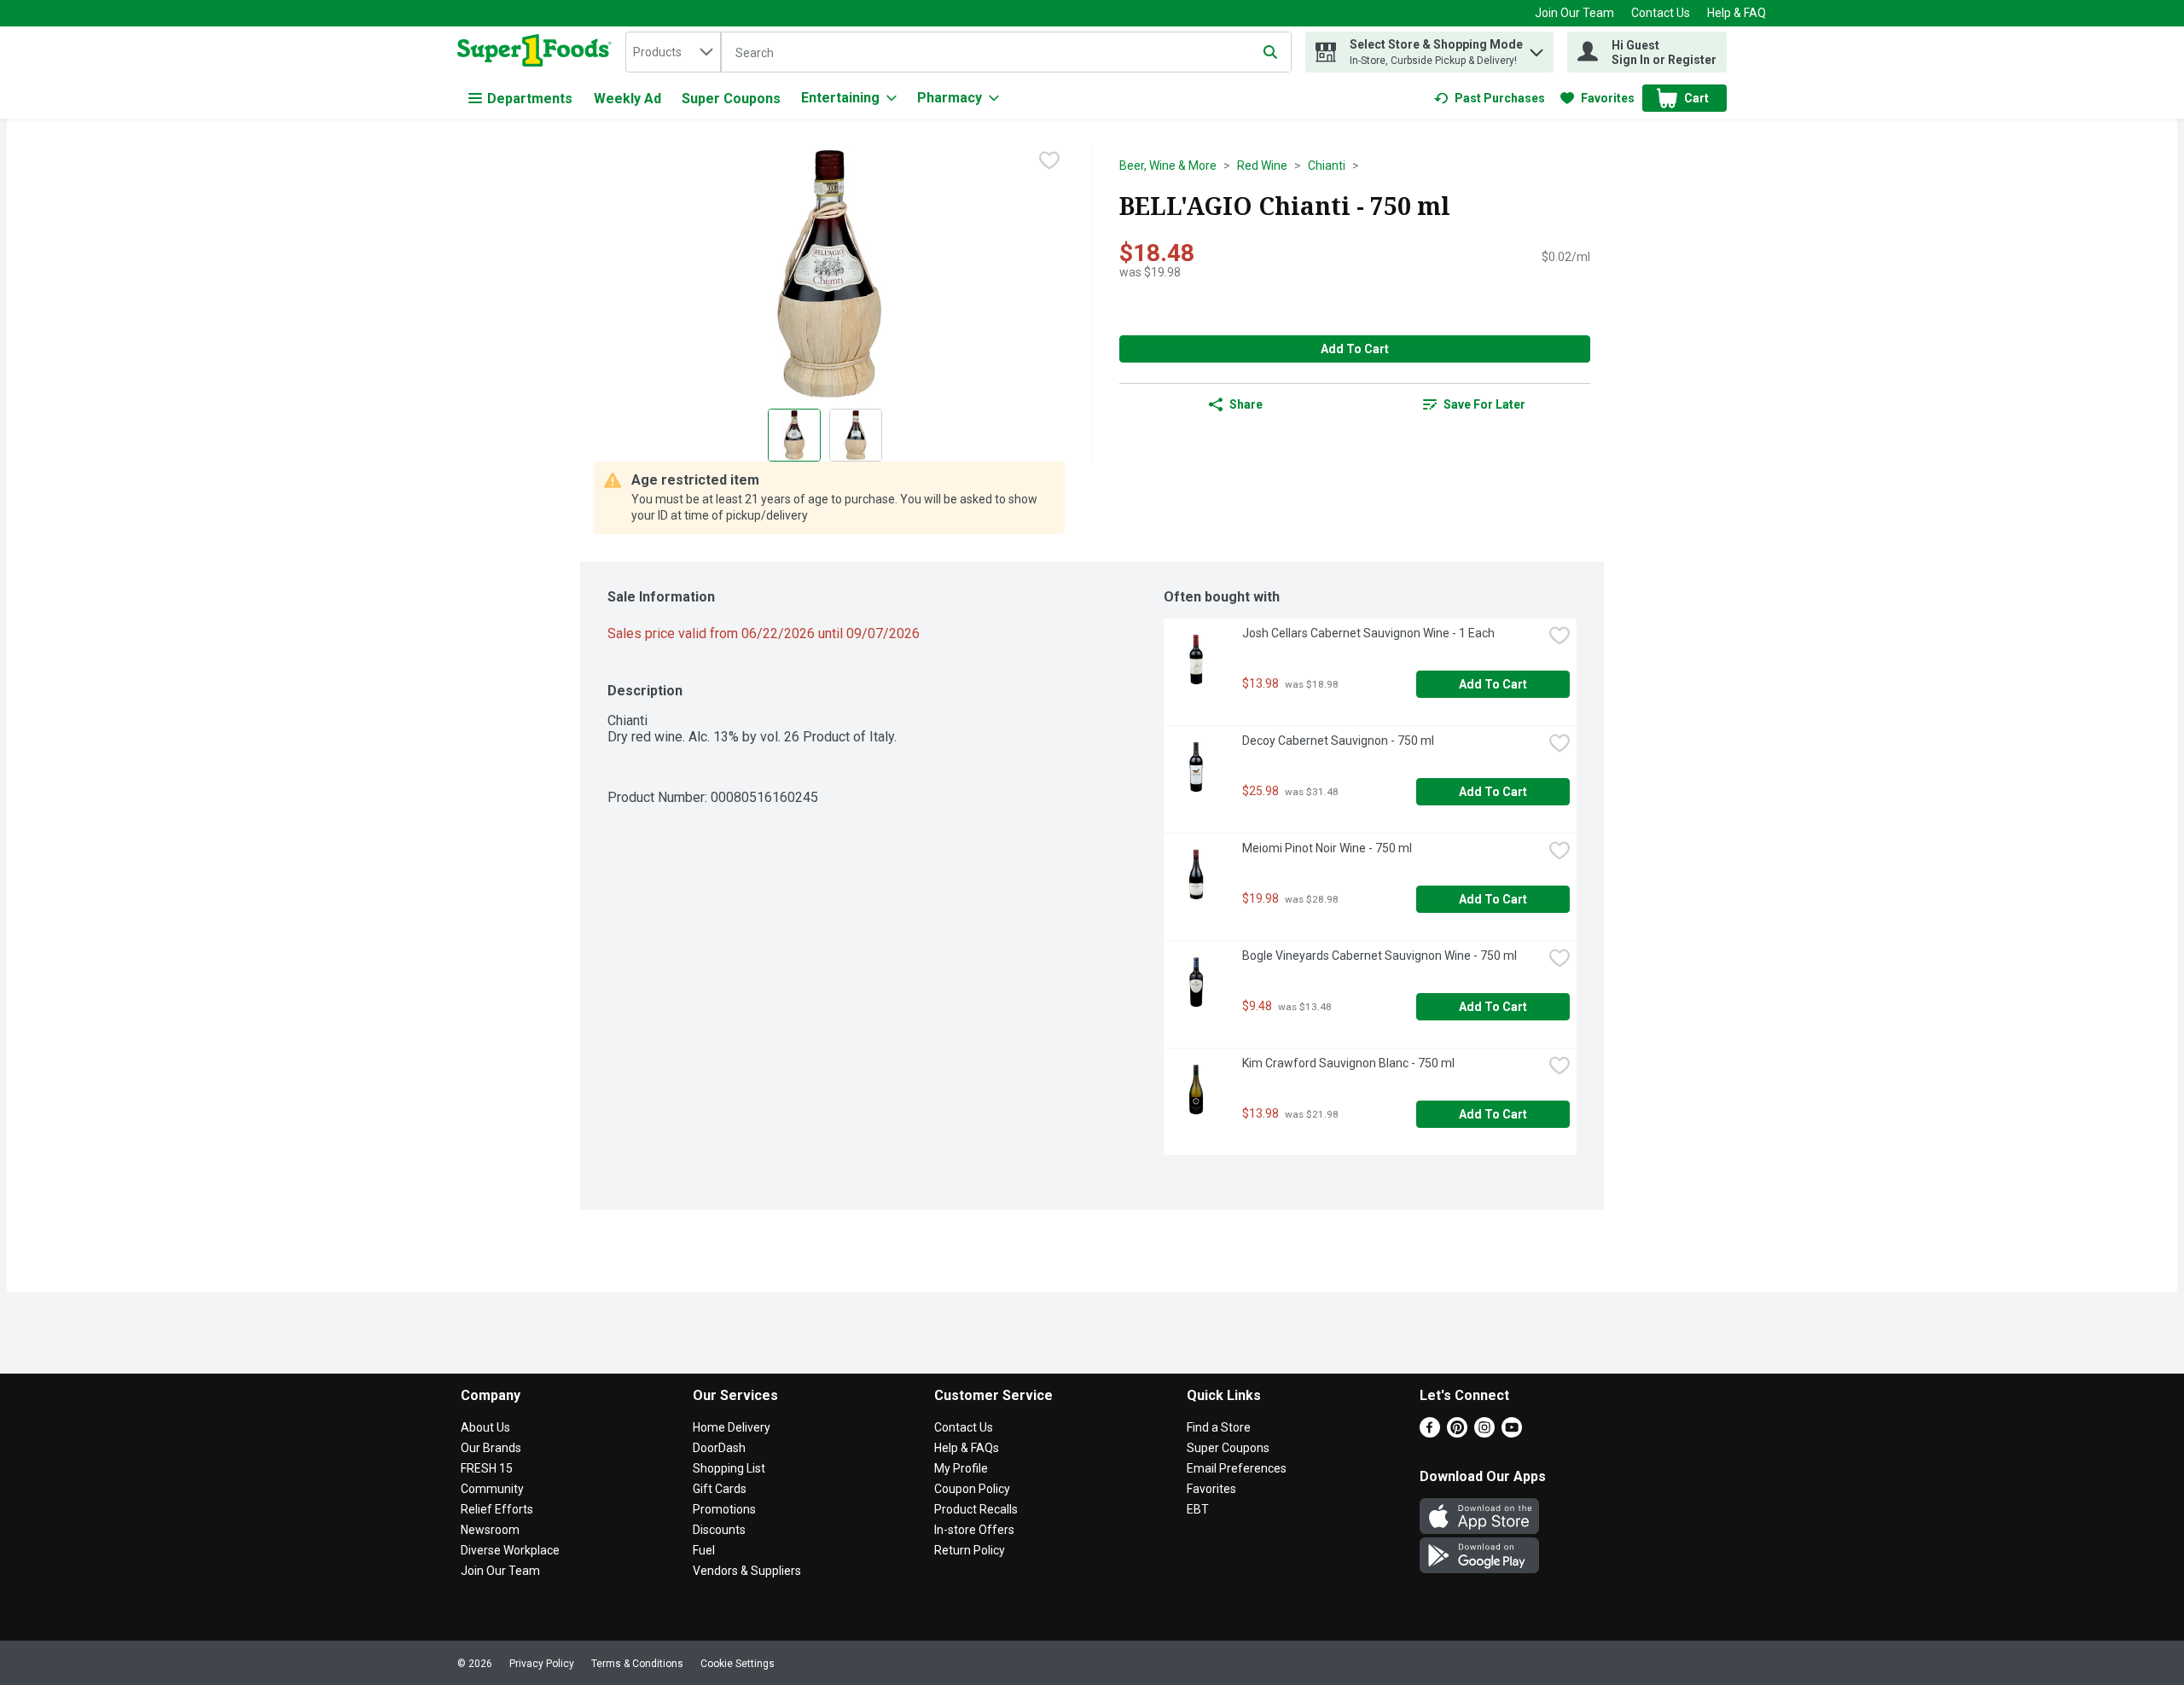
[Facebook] (1430, 1433)
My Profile (961, 1468)
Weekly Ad (627, 99)
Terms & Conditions (637, 1664)
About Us (485, 1427)
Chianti (1327, 166)
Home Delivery (732, 1427)
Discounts (719, 1530)
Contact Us (1661, 13)
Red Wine (1262, 166)
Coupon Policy (972, 1489)
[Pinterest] (1457, 1433)
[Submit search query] (1270, 52)
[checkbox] (1049, 160)
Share (1246, 404)
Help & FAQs (967, 1448)
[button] (1536, 48)
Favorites (1211, 1489)
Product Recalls (976, 1509)
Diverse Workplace (510, 1550)
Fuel (704, 1550)
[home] (538, 52)
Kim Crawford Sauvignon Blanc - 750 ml (1348, 1063)
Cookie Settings (738, 1664)
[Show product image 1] (794, 435)
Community (492, 1489)
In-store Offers (974, 1530)
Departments (530, 99)
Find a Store (1219, 1427)
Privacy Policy (542, 1664)
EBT (1198, 1509)
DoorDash (719, 1448)
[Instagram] (1484, 1433)
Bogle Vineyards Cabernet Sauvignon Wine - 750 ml (1380, 956)
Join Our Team (1574, 13)
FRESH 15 (487, 1468)
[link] (1490, 98)
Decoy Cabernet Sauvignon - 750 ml (1338, 741)
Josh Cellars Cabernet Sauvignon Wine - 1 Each (1368, 633)
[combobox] (673, 52)
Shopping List (729, 1468)
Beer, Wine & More (1168, 166)
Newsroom (490, 1530)
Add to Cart (1355, 349)
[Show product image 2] (856, 435)
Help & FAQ (1737, 13)
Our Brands (491, 1448)
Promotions (724, 1509)
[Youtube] (1512, 1433)
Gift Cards (720, 1489)
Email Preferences (1237, 1468)
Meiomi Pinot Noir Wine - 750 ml (1327, 848)
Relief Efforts (497, 1509)
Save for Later (1484, 404)
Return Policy (970, 1550)
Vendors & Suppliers (747, 1571)
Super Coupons (731, 99)
